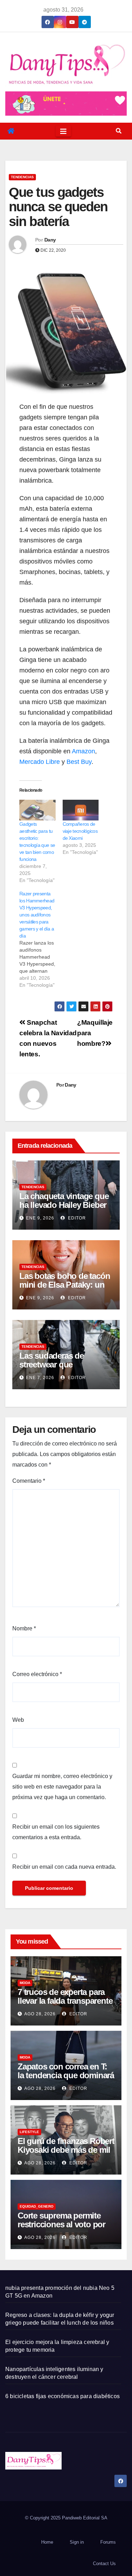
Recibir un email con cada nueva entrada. (64, 1867)
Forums (108, 2542)
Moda (25, 1983)
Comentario (29, 1481)
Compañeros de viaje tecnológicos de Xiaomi (80, 831)
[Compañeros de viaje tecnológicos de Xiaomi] (81, 810)
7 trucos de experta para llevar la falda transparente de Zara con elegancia (65, 2001)
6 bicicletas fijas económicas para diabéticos (62, 2396)
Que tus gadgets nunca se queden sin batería (58, 207)
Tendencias (22, 177)
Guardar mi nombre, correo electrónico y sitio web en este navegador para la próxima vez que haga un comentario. (62, 1787)
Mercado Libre (40, 762)
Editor (76, 1218)
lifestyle (29, 2132)
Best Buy (79, 762)
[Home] (11, 131)
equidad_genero (37, 2206)
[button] (119, 131)
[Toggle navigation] (63, 131)
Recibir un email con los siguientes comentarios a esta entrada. (56, 1832)
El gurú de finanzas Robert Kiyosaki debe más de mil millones (66, 2150)
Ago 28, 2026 (40, 2014)
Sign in (77, 2542)
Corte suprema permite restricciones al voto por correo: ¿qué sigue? (61, 2224)
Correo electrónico (37, 1674)
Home (47, 2542)
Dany (50, 240)
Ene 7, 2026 (40, 1378)
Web (18, 1720)
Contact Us (104, 2564)
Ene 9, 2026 (40, 1218)
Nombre (24, 1628)
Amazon (83, 751)
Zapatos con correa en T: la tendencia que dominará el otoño (66, 2075)
